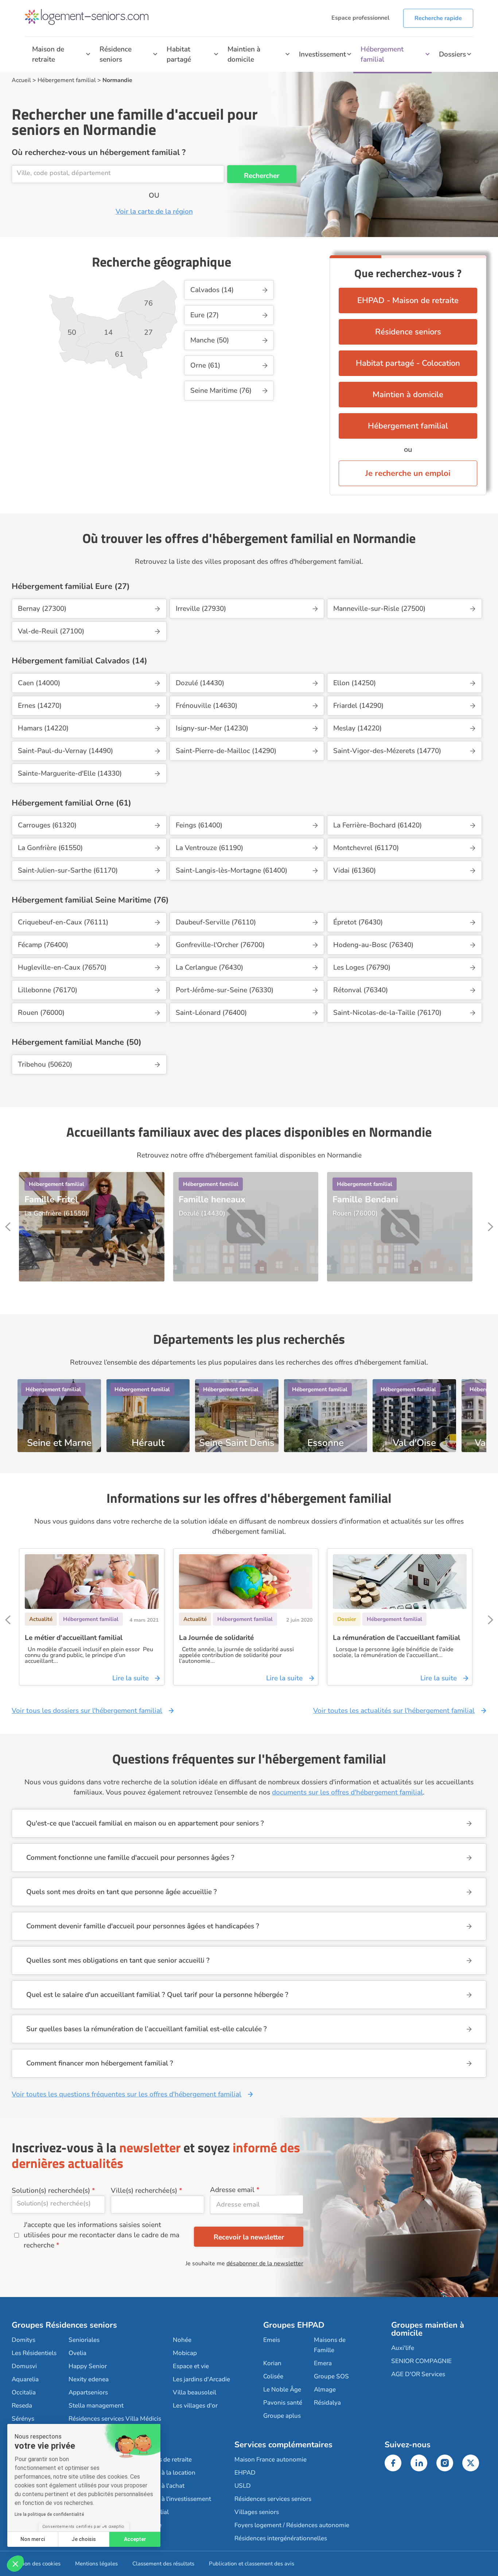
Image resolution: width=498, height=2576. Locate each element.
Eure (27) (205, 315)
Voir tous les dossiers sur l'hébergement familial (87, 1711)
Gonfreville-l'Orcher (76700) (220, 945)
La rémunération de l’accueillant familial (396, 1638)
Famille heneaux (212, 1199)
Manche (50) (210, 340)
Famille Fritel (51, 1199)
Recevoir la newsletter (249, 2237)
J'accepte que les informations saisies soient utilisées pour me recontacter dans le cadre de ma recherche (102, 2235)
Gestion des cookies (36, 2564)
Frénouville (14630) (207, 706)
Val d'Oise (414, 1441)
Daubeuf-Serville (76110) (216, 922)
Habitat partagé (179, 54)
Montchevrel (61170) (366, 848)
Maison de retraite (48, 54)
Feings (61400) (199, 825)
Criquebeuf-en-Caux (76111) (63, 922)
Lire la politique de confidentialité (49, 2514)
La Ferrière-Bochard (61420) (378, 825)
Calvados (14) (212, 290)
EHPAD (245, 2473)
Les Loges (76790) (362, 967)
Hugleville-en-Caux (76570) (62, 967)
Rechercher (262, 176)
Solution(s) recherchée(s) (51, 2191)
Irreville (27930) (201, 609)
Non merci (33, 2539)
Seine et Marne (59, 1441)
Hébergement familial (382, 54)
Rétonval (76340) (361, 990)
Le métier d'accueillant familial (74, 1638)
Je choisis (84, 2539)
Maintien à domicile (244, 54)
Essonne (326, 1441)
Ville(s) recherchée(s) (144, 2191)
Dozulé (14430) (200, 683)
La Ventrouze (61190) (209, 848)
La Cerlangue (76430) (209, 967)
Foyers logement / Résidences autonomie (292, 2525)
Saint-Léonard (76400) (211, 1013)
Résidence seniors (116, 54)
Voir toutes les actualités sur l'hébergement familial (394, 1711)
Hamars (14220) (43, 728)
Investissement (322, 54)
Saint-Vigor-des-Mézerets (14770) (387, 751)
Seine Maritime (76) (221, 391)
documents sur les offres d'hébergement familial (347, 1792)
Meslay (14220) (357, 728)
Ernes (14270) (40, 706)
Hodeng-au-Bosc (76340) (373, 945)
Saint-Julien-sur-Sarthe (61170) (68, 870)
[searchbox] (118, 173)
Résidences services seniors (273, 2499)
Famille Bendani (365, 1199)
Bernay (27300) (42, 609)
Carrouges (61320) (47, 825)
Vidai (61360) (355, 870)
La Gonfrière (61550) (50, 848)
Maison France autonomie (271, 2459)
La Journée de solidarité (216, 1638)
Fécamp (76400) (43, 945)
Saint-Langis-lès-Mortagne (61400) (232, 870)
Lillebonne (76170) (48, 990)
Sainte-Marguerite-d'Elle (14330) (70, 773)
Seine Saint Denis (237, 1441)
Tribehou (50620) (45, 1064)
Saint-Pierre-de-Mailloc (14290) (226, 751)
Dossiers (452, 54)
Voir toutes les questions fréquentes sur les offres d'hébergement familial (127, 2094)
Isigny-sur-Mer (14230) (212, 728)
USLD (243, 2486)
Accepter (135, 2539)
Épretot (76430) (358, 922)
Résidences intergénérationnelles (281, 2538)
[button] (15, 2564)
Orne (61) (205, 365)
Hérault (148, 1441)
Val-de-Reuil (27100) (51, 631)
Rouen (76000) (41, 1013)
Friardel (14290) (358, 706)
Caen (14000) (39, 683)
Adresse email (232, 2190)
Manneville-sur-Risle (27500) (379, 609)
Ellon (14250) (355, 683)
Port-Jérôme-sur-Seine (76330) (225, 990)
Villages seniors (257, 2512)
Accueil (21, 80)
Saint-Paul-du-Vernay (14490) (65, 751)
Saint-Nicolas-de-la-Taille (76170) (387, 1013)
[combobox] (118, 174)
